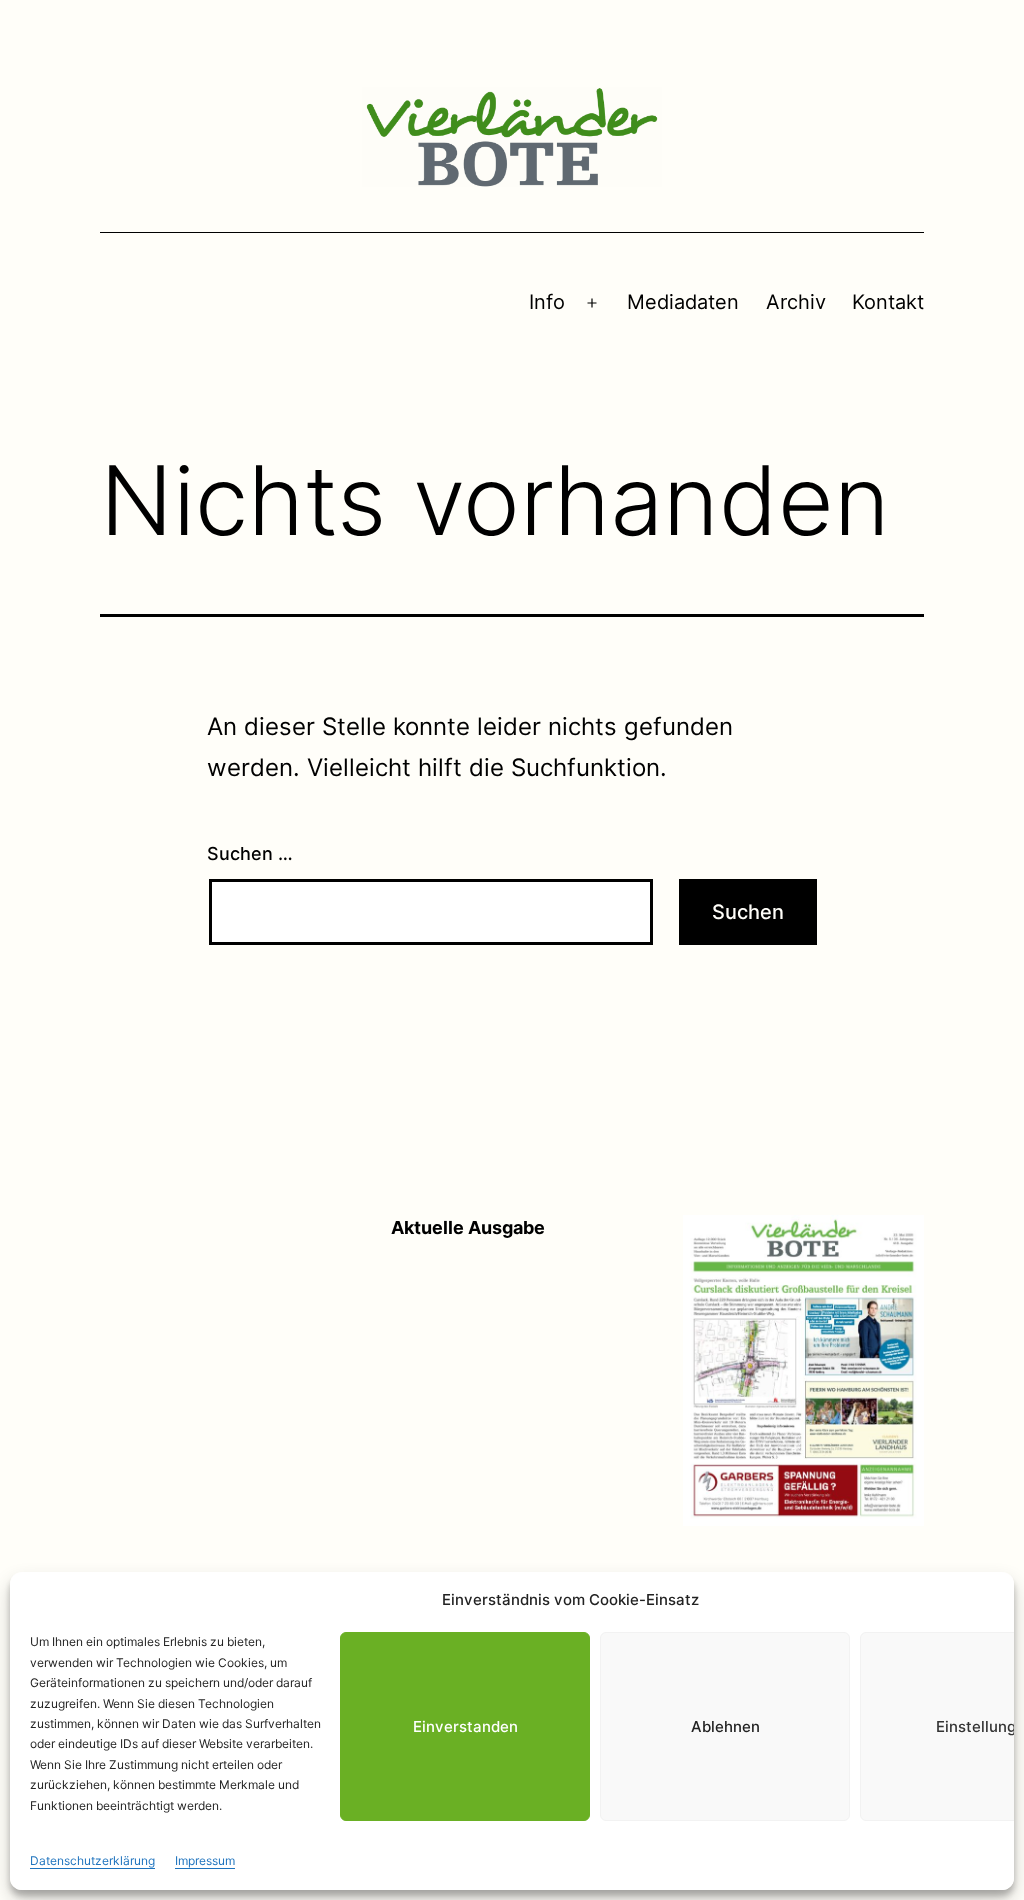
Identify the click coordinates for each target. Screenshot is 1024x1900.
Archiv (796, 302)
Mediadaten (683, 302)
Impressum (205, 1860)
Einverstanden (465, 1726)
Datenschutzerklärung (92, 1860)
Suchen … (250, 853)
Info (547, 302)
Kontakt (888, 302)
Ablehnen (725, 1726)
